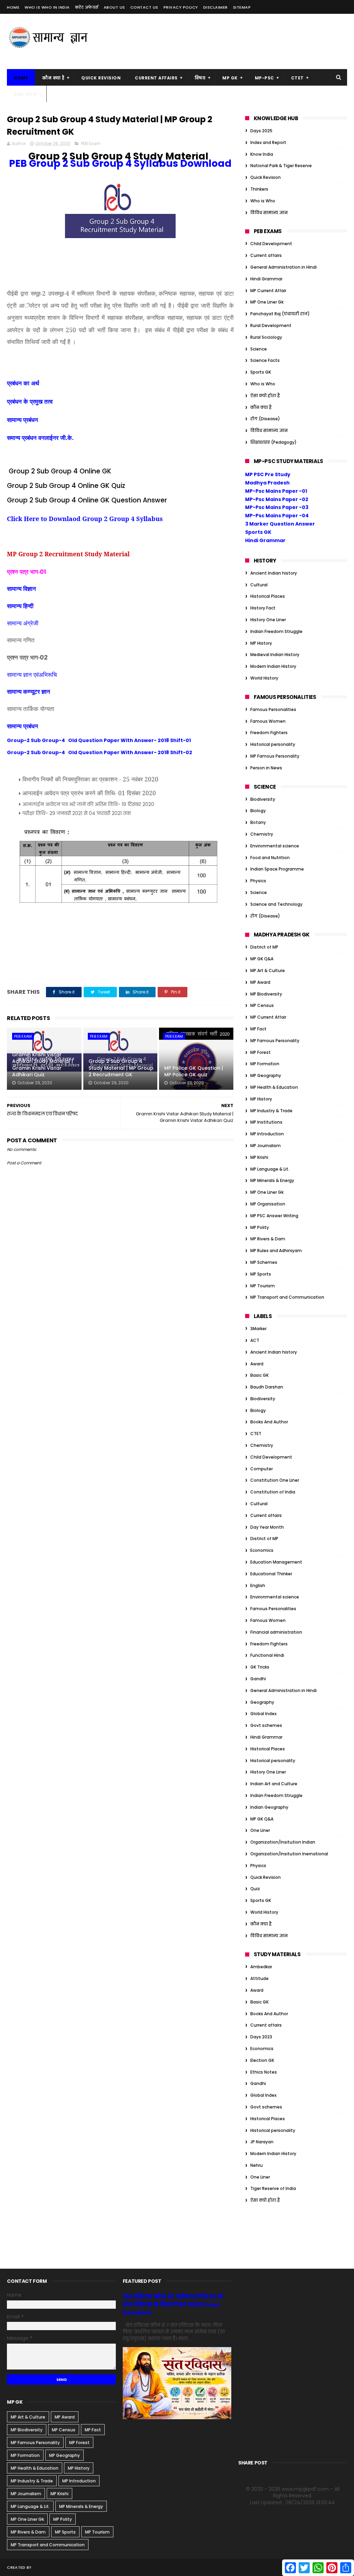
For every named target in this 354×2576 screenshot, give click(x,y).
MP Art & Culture (268, 970)
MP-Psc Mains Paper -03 (277, 507)
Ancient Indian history (274, 573)
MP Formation (265, 1064)
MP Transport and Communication (287, 1297)
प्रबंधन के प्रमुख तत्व (30, 401)
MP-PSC (264, 78)
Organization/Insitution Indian (283, 1842)
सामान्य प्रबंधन (22, 420)
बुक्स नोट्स (25, 94)
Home (13, 7)
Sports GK (261, 372)
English (258, 1585)
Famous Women (268, 721)
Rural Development (271, 325)
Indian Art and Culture (274, 1784)
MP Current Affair (268, 291)
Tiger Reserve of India (273, 2188)
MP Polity (260, 1227)
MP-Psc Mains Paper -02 (277, 499)
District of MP (264, 947)
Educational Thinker (271, 1574)
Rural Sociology (266, 337)
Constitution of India (273, 1492)
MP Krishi (259, 1157)
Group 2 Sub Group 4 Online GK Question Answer (87, 500)
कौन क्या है (53, 78)
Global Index (263, 1714)
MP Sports (261, 1274)
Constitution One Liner (275, 1480)
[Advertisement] (221, 41)
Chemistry (262, 834)
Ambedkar (261, 1967)
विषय (200, 78)
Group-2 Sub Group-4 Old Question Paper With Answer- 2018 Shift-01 (99, 740)
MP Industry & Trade (271, 1111)
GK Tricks (260, 1667)
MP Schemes (264, 1262)
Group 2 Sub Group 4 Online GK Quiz (66, 486)
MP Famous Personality (275, 756)
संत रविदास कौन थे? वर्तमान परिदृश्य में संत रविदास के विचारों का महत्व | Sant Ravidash (173, 2305)
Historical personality (273, 744)
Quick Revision (101, 78)
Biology (258, 811)
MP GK (230, 78)
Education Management (276, 1562)
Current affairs (266, 255)
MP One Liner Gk (267, 302)
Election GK (262, 2060)
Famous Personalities (273, 709)
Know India (262, 154)
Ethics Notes (264, 2072)
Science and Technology (276, 904)
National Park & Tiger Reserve (281, 166)
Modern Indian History (273, 666)
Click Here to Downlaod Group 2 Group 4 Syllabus (85, 519)
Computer (262, 1469)
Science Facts (265, 360)
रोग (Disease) (265, 419)
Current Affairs (156, 78)
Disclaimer (216, 7)
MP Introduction (267, 1134)
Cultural (259, 585)
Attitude (259, 1978)
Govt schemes (266, 1725)
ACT (255, 1340)
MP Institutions (266, 1122)
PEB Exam (91, 143)
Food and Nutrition (270, 858)
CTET (297, 78)
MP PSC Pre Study (268, 474)
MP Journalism (265, 1146)
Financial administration (276, 1632)
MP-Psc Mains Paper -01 (276, 491)
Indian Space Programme (277, 869)
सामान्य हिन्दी (20, 606)
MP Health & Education (274, 1087)
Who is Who (263, 201)
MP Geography (266, 1075)
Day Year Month (267, 1527)
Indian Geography (269, 1807)
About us (114, 7)
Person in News (266, 768)
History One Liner (268, 620)
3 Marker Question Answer (280, 524)
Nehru (257, 2165)
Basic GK (259, 1375)
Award (257, 1364)
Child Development (271, 244)
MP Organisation (268, 1204)
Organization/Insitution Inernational (289, 1854)
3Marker (258, 1329)
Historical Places (268, 596)
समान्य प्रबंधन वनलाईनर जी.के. (40, 438)
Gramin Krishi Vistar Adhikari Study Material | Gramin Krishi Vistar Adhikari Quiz (43, 1065)
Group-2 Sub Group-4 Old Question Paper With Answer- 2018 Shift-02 (100, 752)
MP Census (262, 1005)
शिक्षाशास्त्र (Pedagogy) (273, 442)
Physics (258, 881)
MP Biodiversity (266, 994)
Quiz (255, 1889)
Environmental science (275, 846)
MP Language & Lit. (270, 1169)
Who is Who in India (47, 7)
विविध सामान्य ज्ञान (269, 213)
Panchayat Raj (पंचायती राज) (280, 314)
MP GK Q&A (262, 959)
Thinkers (259, 189)
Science (259, 349)
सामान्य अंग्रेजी (23, 623)
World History (264, 678)
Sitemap (242, 7)
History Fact (263, 608)
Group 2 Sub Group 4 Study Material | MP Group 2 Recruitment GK (121, 1068)
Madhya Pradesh (267, 483)
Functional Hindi (267, 1655)
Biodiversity (263, 799)
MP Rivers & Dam (268, 1239)
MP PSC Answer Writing (274, 1216)
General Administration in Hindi (283, 267)
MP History (261, 643)
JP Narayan (262, 2142)
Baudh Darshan (267, 1387)
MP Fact (258, 1029)
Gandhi (258, 1679)
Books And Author (269, 1422)
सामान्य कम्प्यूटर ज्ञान (29, 691)
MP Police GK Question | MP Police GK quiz (194, 1071)
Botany (258, 822)
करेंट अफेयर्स (87, 7)
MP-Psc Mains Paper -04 (277, 516)
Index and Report (268, 142)
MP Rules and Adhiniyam (276, 1251)
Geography (262, 1702)
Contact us (144, 7)
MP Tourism (263, 1286)
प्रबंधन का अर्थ (23, 383)
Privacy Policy (181, 7)
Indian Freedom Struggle (276, 631)
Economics (262, 1550)
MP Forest (260, 1052)
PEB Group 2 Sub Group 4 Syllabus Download (120, 164)
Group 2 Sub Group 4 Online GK (60, 471)
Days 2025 (261, 131)
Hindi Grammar (266, 279)
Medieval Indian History (275, 655)
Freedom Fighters (269, 733)
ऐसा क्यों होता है (265, 396)
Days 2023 (261, 2037)
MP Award (260, 982)
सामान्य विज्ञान (21, 588)
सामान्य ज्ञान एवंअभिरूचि (32, 674)
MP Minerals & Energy (272, 1180)
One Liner (260, 1830)
